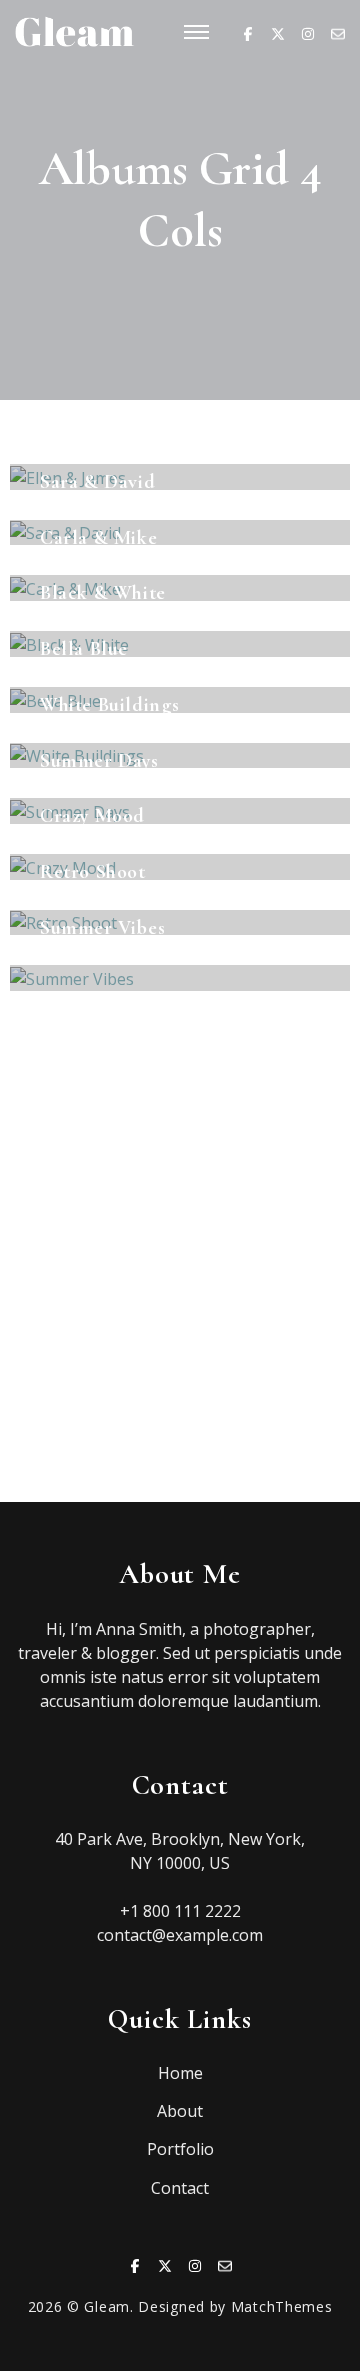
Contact (180, 2188)
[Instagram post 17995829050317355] (270, 1351)
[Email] (338, 31)
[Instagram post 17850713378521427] (90, 1452)
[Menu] (196, 33)
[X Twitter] (278, 31)
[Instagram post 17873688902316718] (270, 1250)
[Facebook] (248, 31)
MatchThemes (282, 2306)
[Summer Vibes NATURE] (180, 978)
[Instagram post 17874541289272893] (270, 1452)
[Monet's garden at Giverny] (90, 1149)
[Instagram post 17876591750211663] (90, 1351)
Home (180, 2073)
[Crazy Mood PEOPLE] (180, 867)
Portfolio (180, 2149)
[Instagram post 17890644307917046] (90, 1250)
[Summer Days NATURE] (180, 811)
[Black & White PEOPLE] (180, 644)
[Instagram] (308, 31)
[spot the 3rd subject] (270, 1149)
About (180, 2111)
